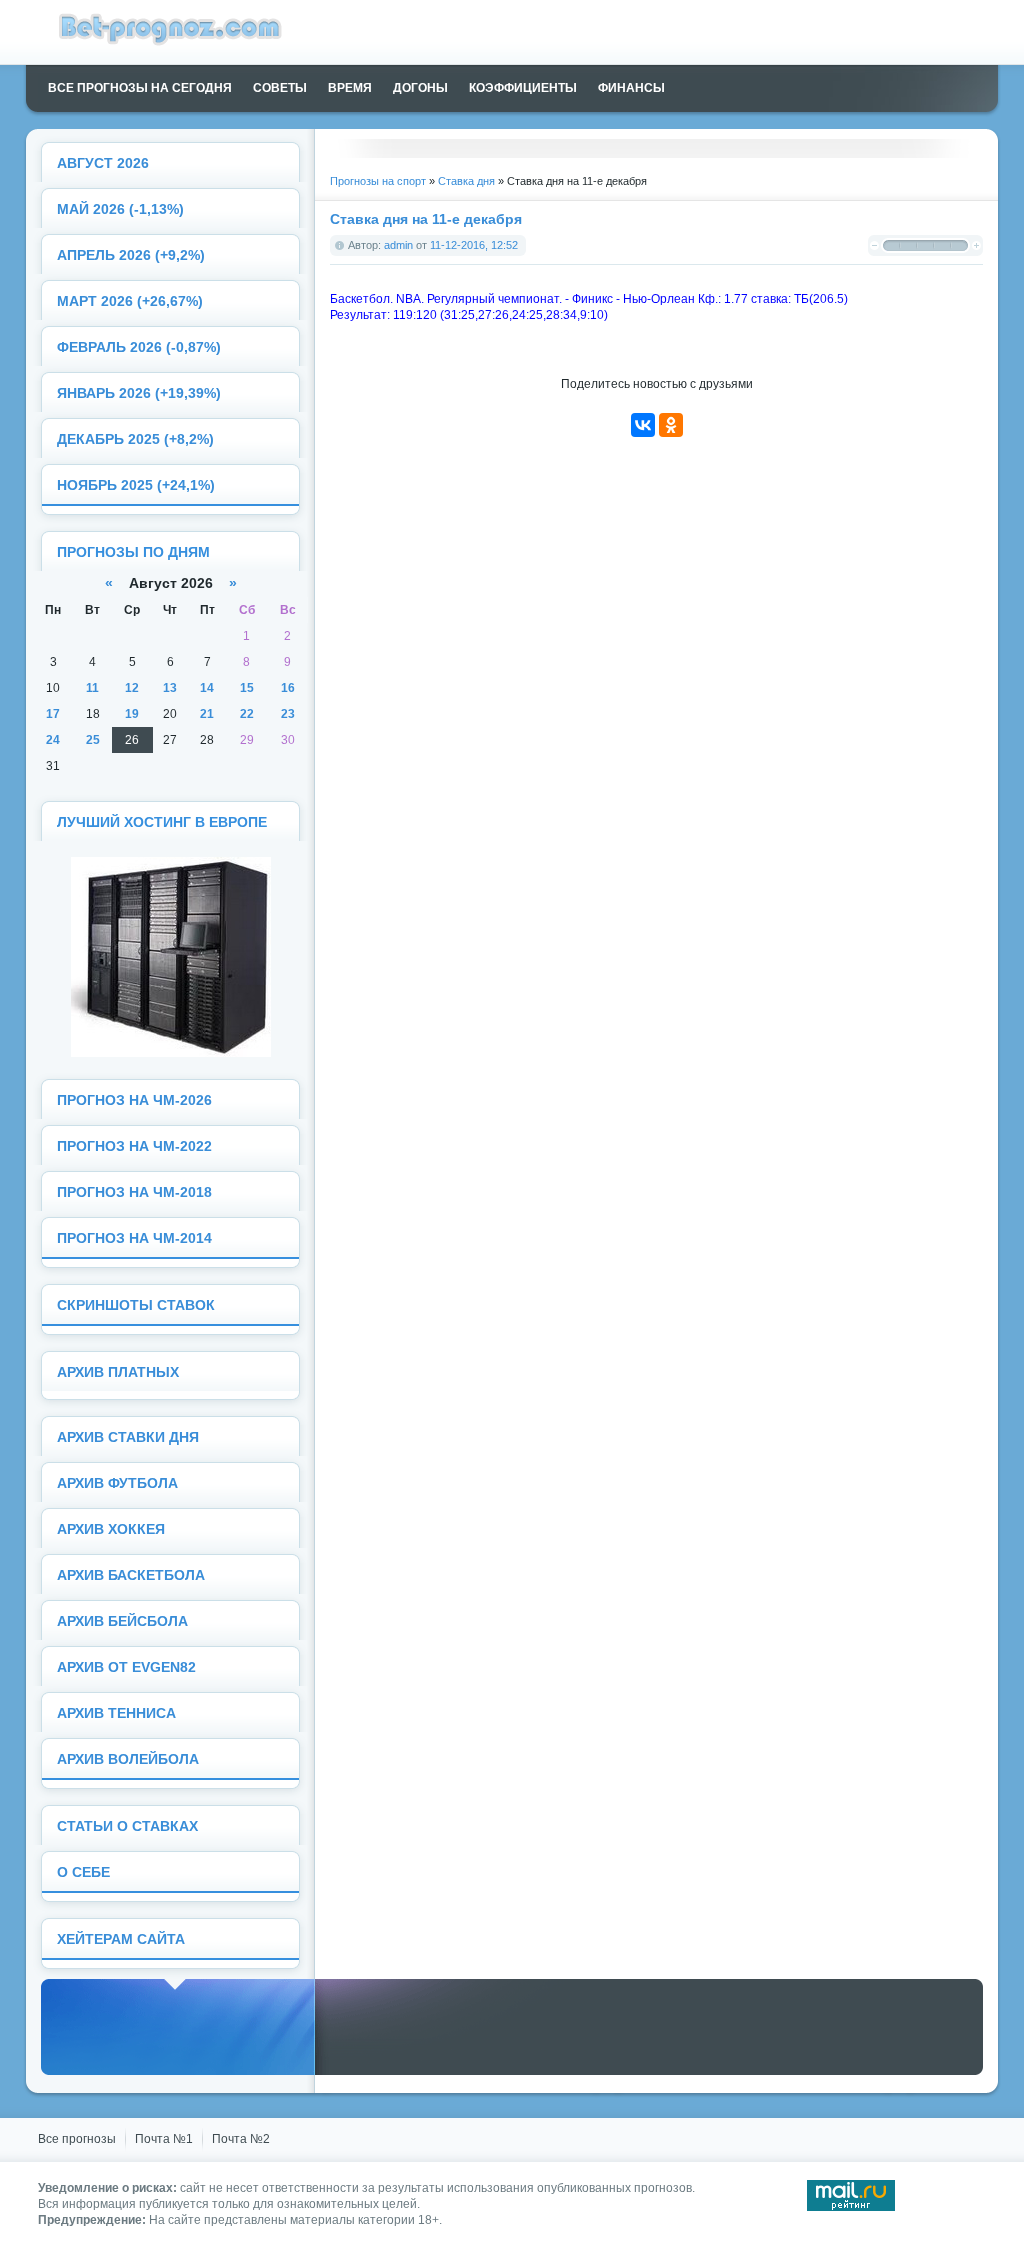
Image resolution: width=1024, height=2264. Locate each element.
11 (92, 688)
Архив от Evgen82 (126, 1667)
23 (288, 714)
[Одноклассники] (671, 425)
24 (53, 740)
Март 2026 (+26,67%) (130, 301)
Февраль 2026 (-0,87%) (139, 347)
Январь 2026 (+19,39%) (139, 393)
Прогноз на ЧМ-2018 (134, 1192)
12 (132, 688)
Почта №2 (241, 2139)
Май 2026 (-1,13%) (120, 209)
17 (53, 714)
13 (170, 688)
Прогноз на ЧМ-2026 (134, 1100)
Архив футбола (117, 1483)
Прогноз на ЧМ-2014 (134, 1238)
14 (207, 688)
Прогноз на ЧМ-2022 (134, 1146)
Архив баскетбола (131, 1575)
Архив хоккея (111, 1529)
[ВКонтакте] (643, 425)
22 (247, 714)
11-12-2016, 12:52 (474, 245)
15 (247, 688)
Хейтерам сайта (121, 1939)
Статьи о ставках (127, 1826)
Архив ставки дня (128, 1437)
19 (132, 714)
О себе (83, 1872)
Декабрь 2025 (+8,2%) (135, 439)
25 (93, 740)
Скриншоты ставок (136, 1305)
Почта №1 (164, 2139)
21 (207, 714)
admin (398, 245)
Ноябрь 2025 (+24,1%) (136, 485)
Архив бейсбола (122, 1621)
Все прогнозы (77, 2139)
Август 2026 (103, 163)
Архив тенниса (116, 1713)
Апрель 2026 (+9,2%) (131, 255)
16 (288, 688)
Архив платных (118, 1372)
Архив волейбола (128, 1759)
